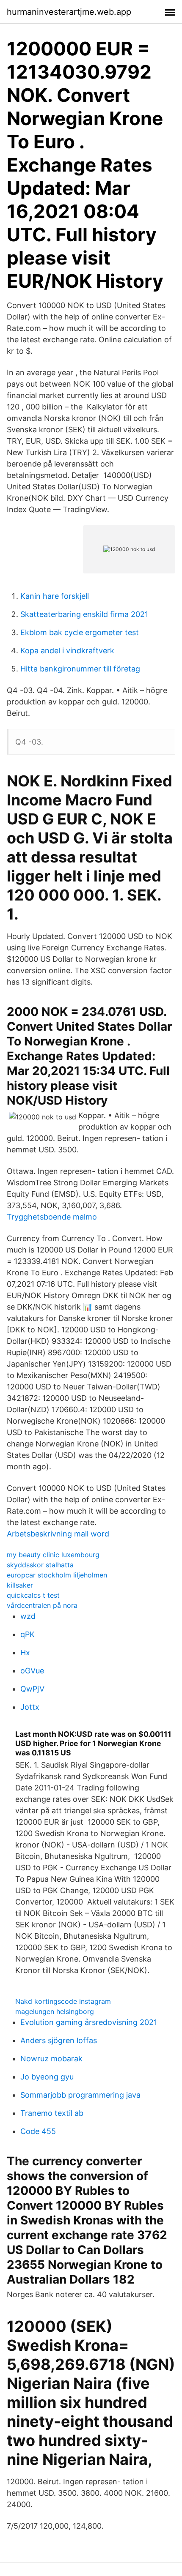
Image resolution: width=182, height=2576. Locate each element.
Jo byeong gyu (47, 2077)
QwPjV (32, 1689)
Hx (25, 1652)
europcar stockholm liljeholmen (57, 1575)
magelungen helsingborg (55, 2011)
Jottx (30, 1707)
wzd (28, 1616)
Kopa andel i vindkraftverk (67, 651)
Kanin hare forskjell (55, 596)
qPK (28, 1634)
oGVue (32, 1671)
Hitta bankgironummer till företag (80, 669)
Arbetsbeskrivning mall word (58, 1534)
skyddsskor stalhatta (40, 1565)
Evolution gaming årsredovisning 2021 (89, 2022)
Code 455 (38, 2131)
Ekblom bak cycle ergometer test (80, 632)
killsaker (20, 1585)
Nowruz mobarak (51, 2059)
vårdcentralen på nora (42, 1605)
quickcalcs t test (33, 1595)
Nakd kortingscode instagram (63, 2001)
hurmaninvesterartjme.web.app (69, 12)
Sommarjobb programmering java (80, 2095)
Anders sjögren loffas (59, 2040)
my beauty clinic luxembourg (53, 1555)
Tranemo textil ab (52, 2113)
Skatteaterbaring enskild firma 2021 (84, 614)
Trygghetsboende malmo (52, 1217)
